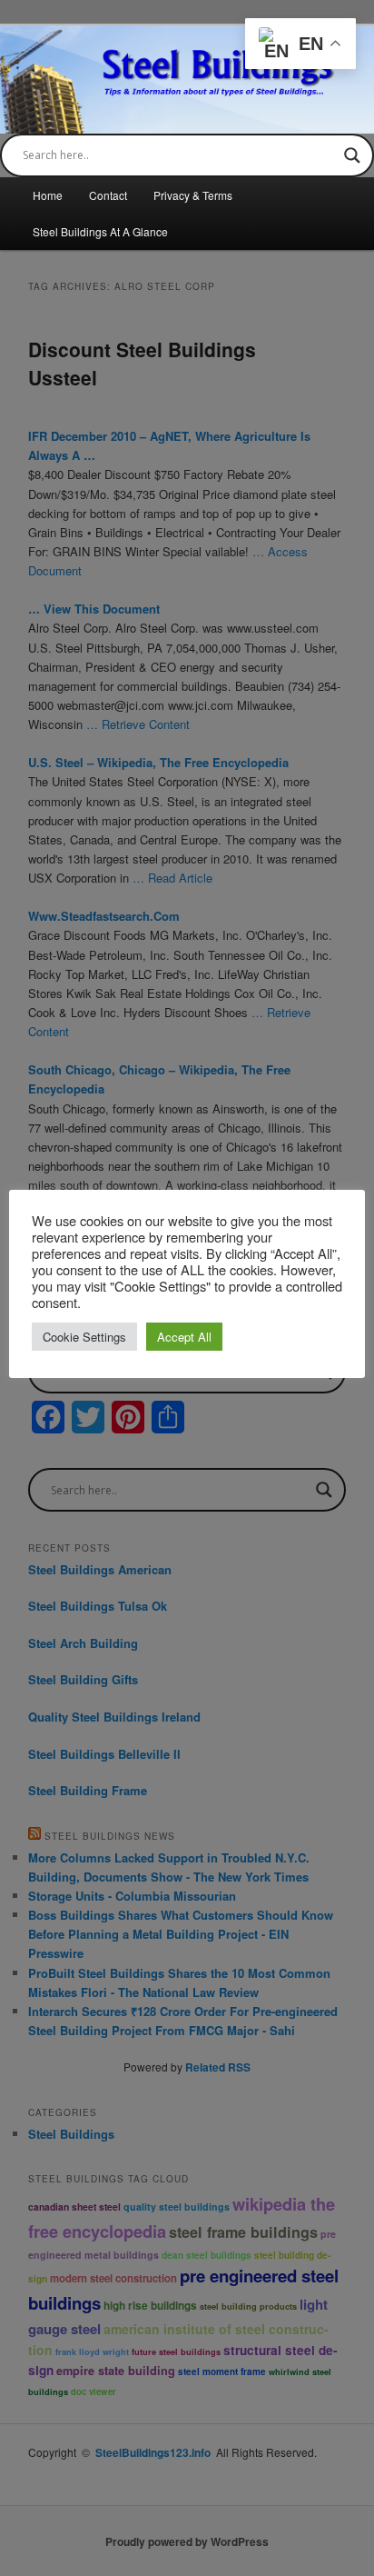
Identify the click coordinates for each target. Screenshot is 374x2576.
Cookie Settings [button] (84, 1337)
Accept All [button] (184, 1337)
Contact (108, 195)
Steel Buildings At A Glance (100, 231)
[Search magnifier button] (352, 155)
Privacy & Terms (193, 195)
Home (48, 195)
